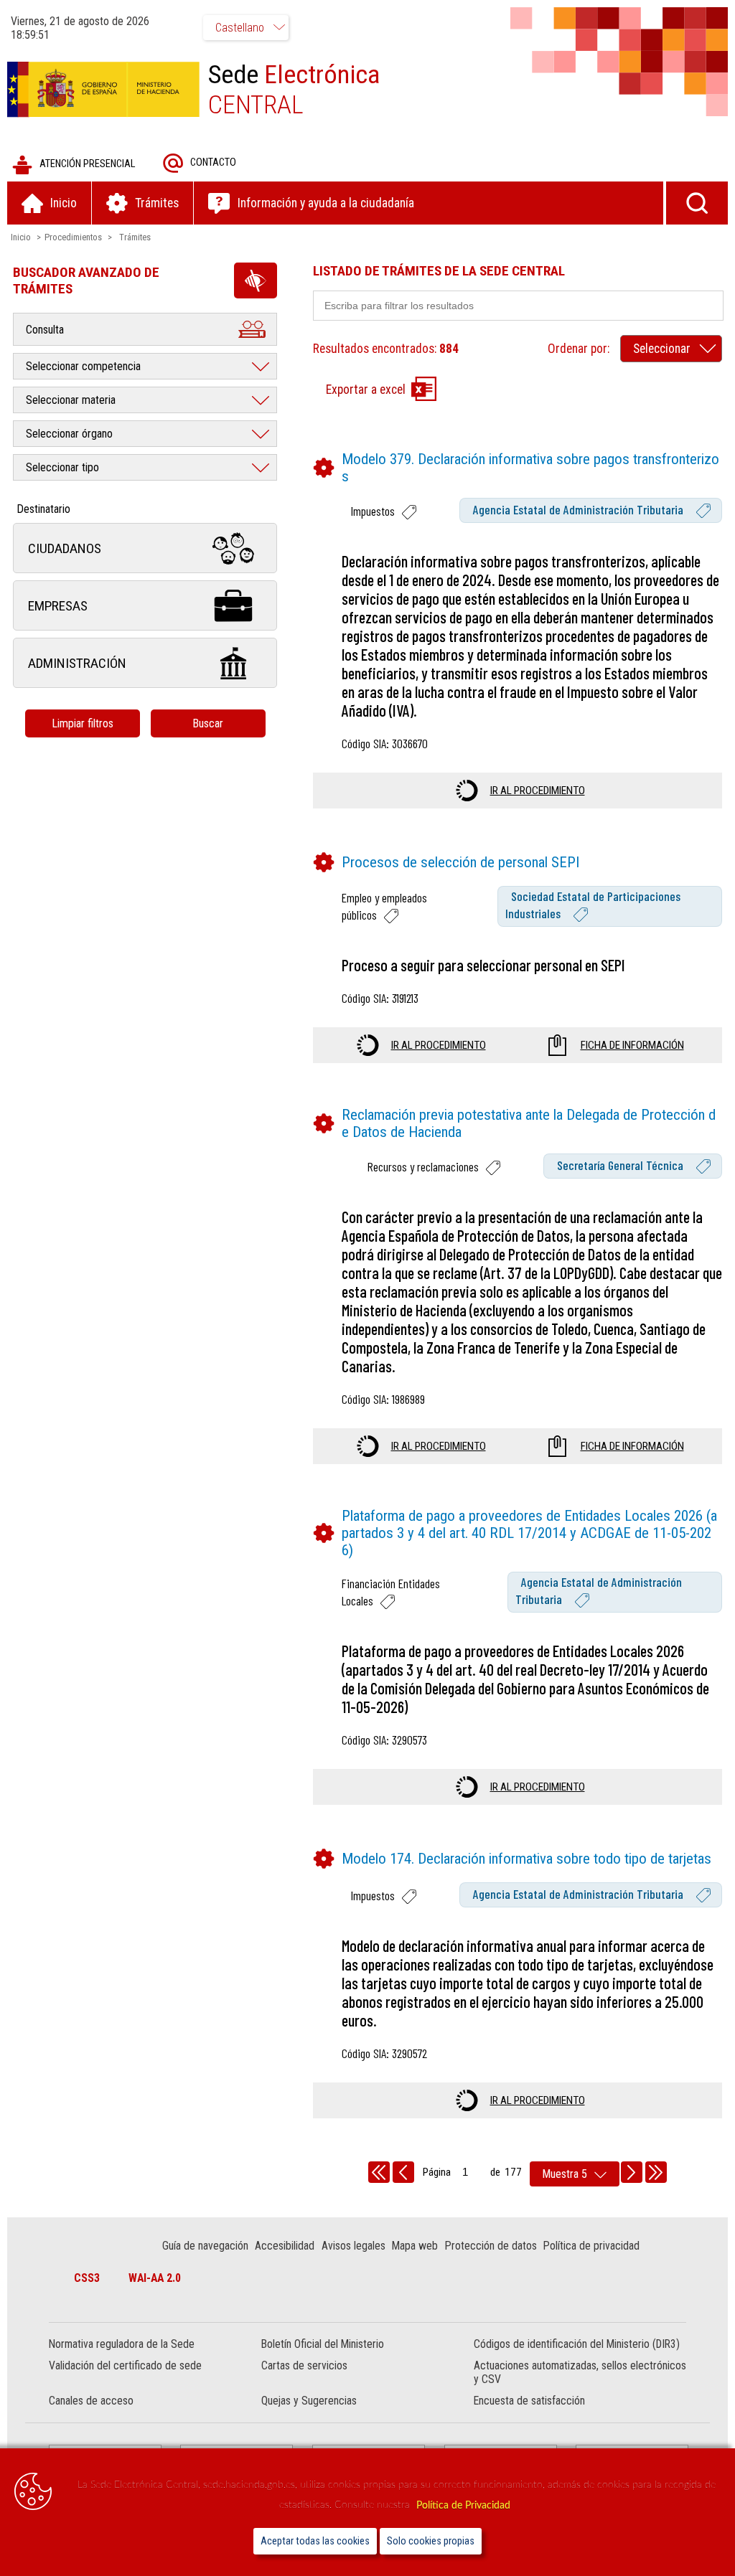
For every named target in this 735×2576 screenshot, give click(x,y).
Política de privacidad (591, 2246)
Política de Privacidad (463, 2505)
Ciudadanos (65, 548)
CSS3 (87, 2278)
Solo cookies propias (431, 2541)
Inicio (21, 237)
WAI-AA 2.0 (155, 2278)
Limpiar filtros (83, 723)
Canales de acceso (91, 2401)
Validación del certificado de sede (125, 2365)
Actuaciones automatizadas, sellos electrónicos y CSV (580, 2372)
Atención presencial (87, 164)
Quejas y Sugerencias (309, 2401)
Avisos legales (354, 2246)
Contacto (213, 162)
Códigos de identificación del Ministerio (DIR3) (577, 2344)
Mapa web (415, 2246)
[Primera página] (379, 2172)
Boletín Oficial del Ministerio (323, 2344)
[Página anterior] (403, 2172)
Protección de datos (491, 2246)
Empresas (58, 606)
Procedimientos (73, 237)
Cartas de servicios (304, 2365)
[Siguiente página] (632, 2172)
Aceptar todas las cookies (315, 2541)
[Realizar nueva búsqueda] (697, 203)
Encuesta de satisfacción (529, 2401)
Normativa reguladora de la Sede (122, 2344)
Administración (77, 663)
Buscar (208, 723)
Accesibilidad (285, 2246)
